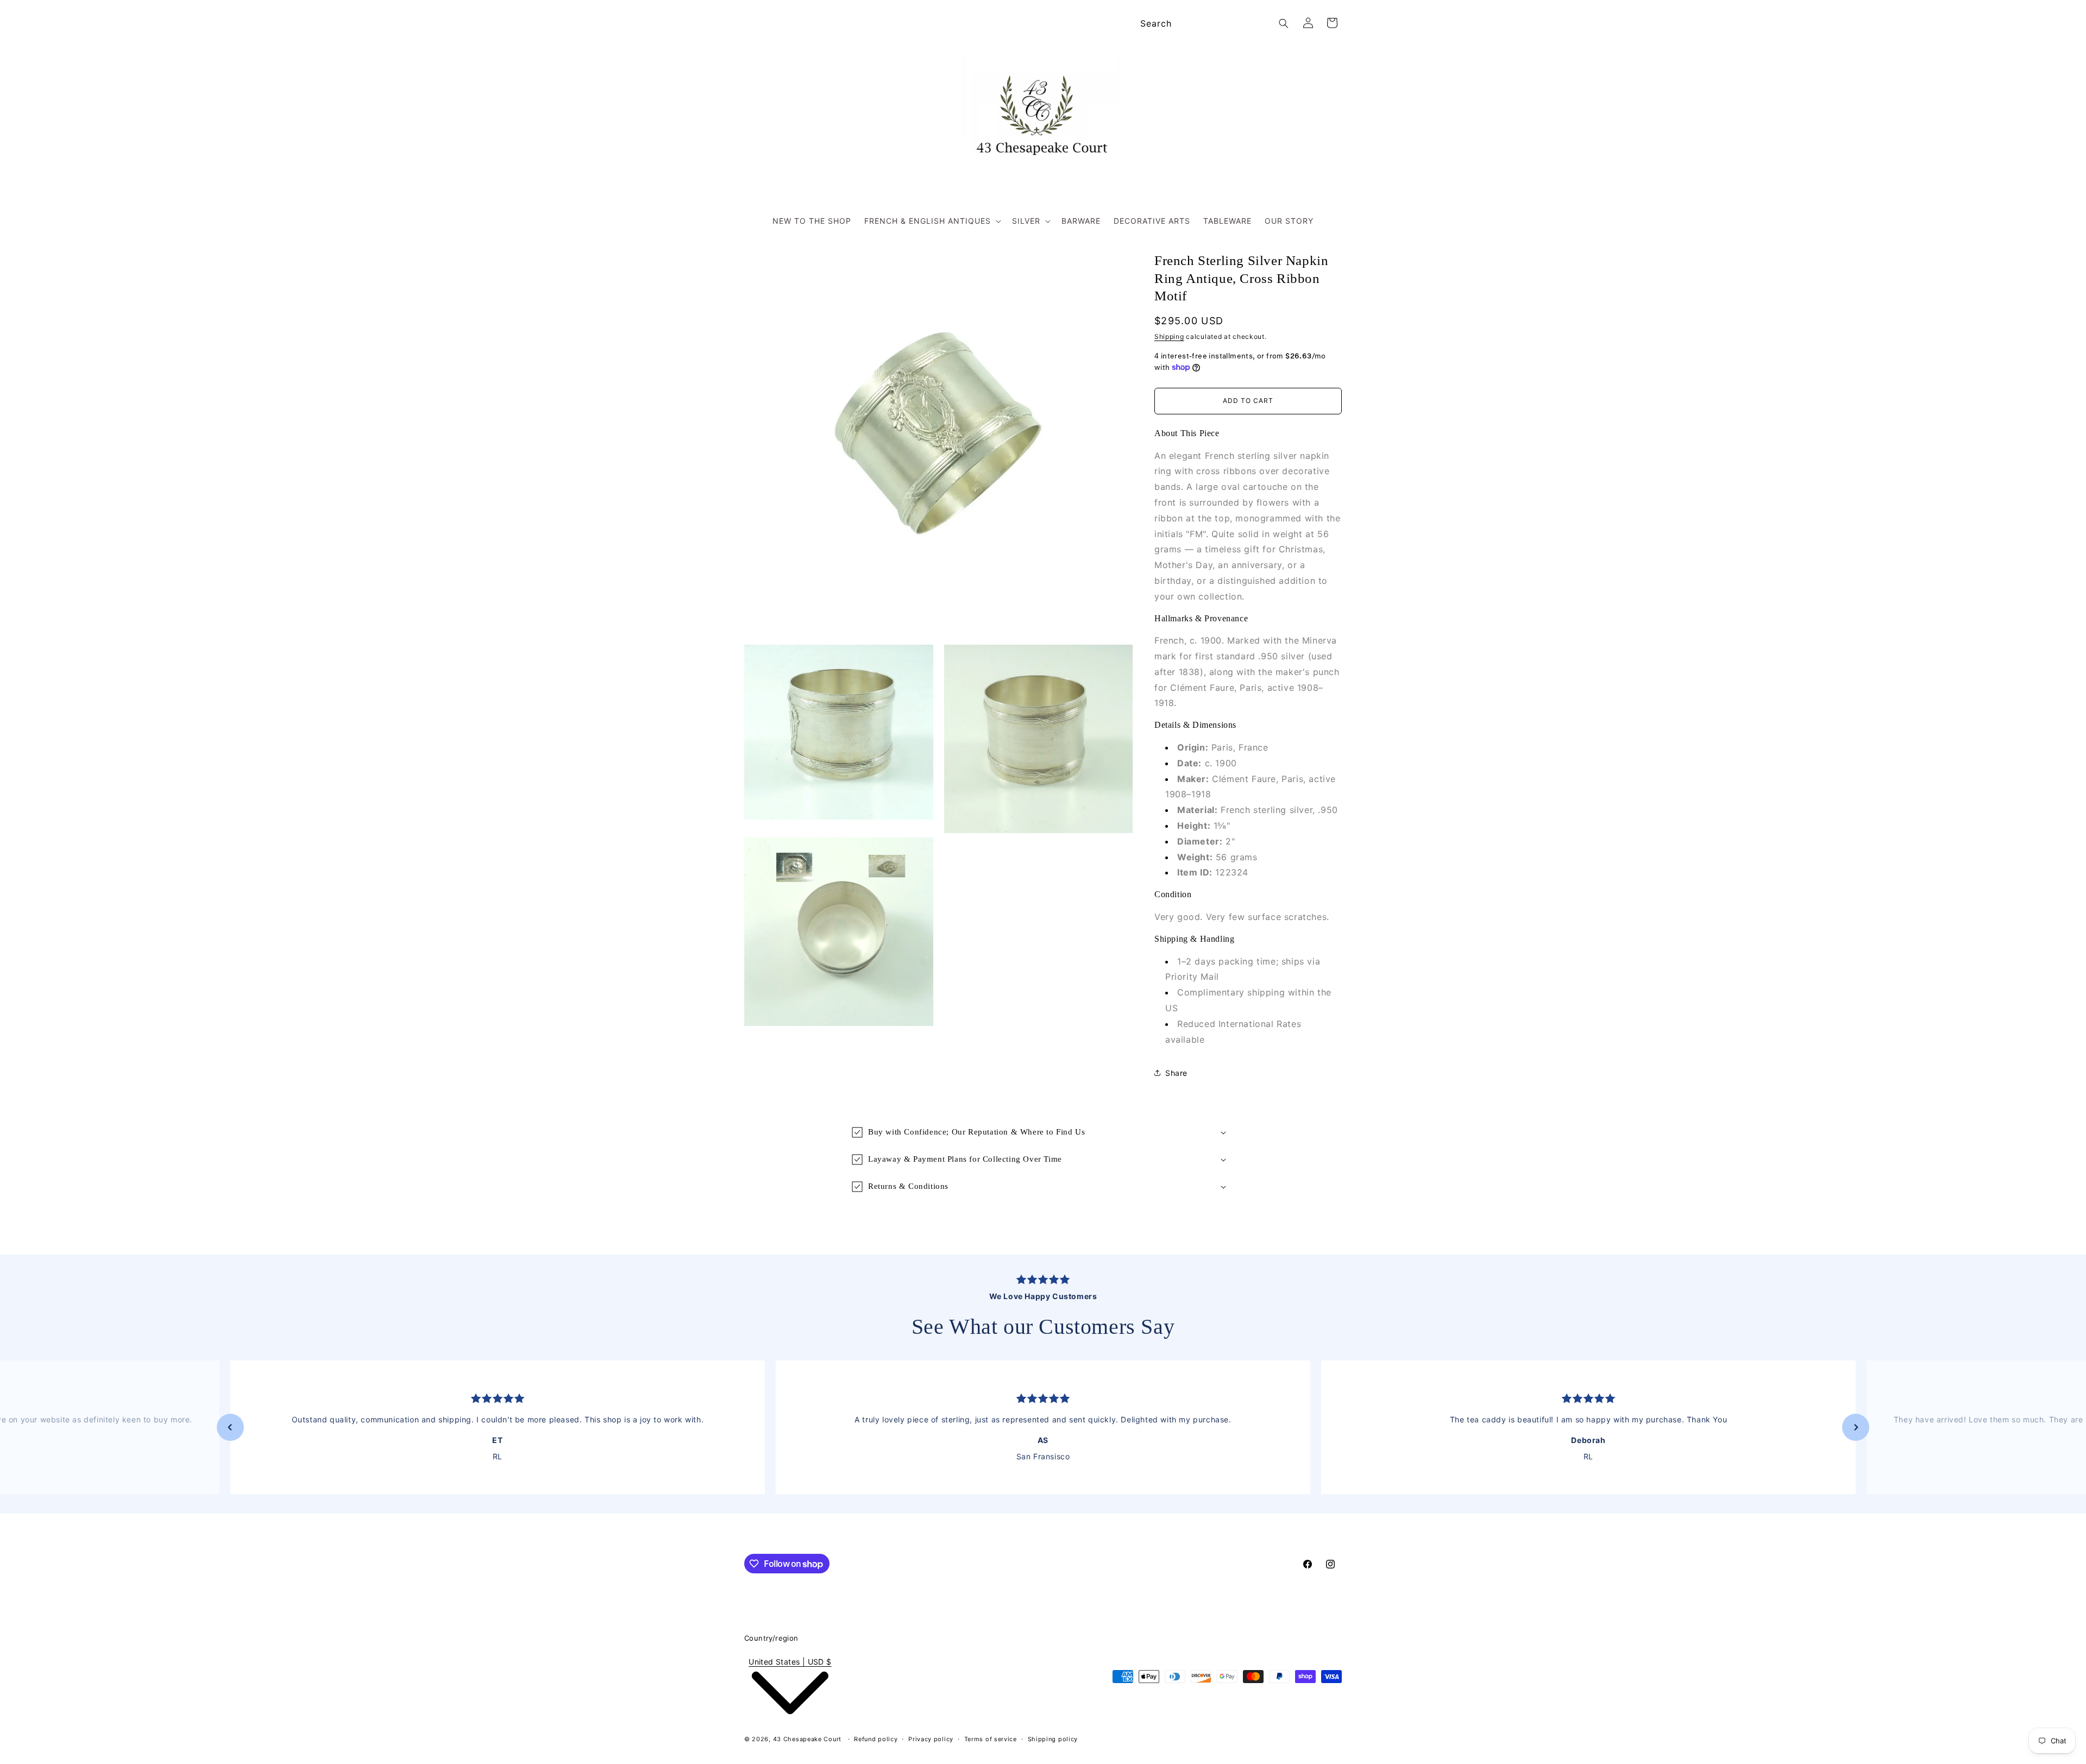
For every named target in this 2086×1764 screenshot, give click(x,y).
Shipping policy (1053, 1739)
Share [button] (1176, 1073)
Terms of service (991, 1739)
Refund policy (876, 1739)
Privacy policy (931, 1739)
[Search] (1284, 23)
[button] (932, 221)
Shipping (1169, 336)
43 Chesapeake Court (807, 1739)
